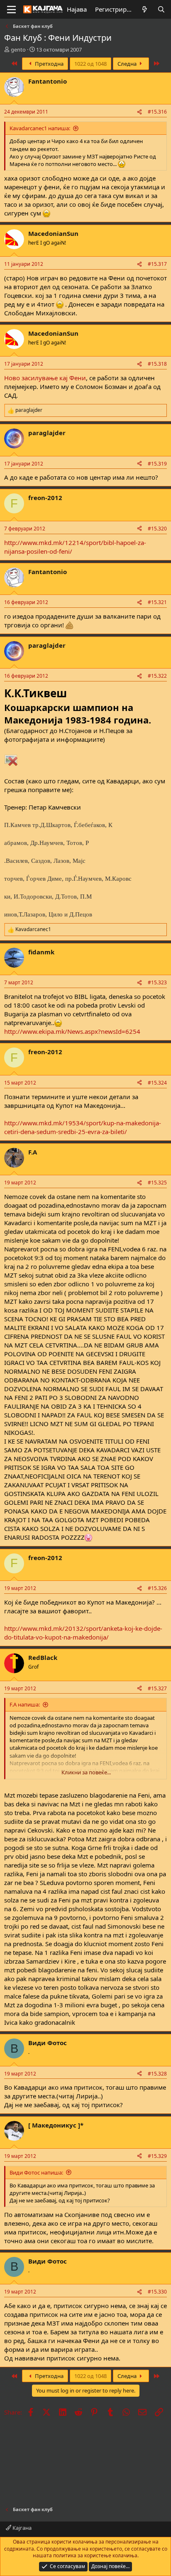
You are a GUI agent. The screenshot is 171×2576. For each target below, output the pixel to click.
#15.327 (157, 1688)
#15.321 (157, 602)
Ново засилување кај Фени (45, 378)
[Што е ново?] (145, 9)
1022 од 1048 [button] (90, 64)
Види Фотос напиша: (36, 2172)
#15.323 (157, 982)
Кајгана (21, 2528)
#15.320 (157, 529)
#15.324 (157, 1083)
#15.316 (157, 112)
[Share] (139, 112)
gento (18, 50)
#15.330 (157, 2292)
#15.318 (157, 364)
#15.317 (157, 264)
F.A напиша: (25, 1704)
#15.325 (157, 1183)
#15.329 (157, 2156)
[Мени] (11, 10)
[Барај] (161, 9)
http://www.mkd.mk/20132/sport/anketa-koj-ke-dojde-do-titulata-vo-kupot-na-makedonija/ (83, 1633)
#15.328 (157, 2074)
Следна (128, 64)
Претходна (49, 64)
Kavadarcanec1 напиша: (40, 128)
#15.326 (157, 1588)
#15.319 (157, 464)
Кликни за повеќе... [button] (86, 1772)
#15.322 (157, 676)
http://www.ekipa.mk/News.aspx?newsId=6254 (72, 1031)
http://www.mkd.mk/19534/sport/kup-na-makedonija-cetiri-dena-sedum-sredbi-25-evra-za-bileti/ (83, 1127)
